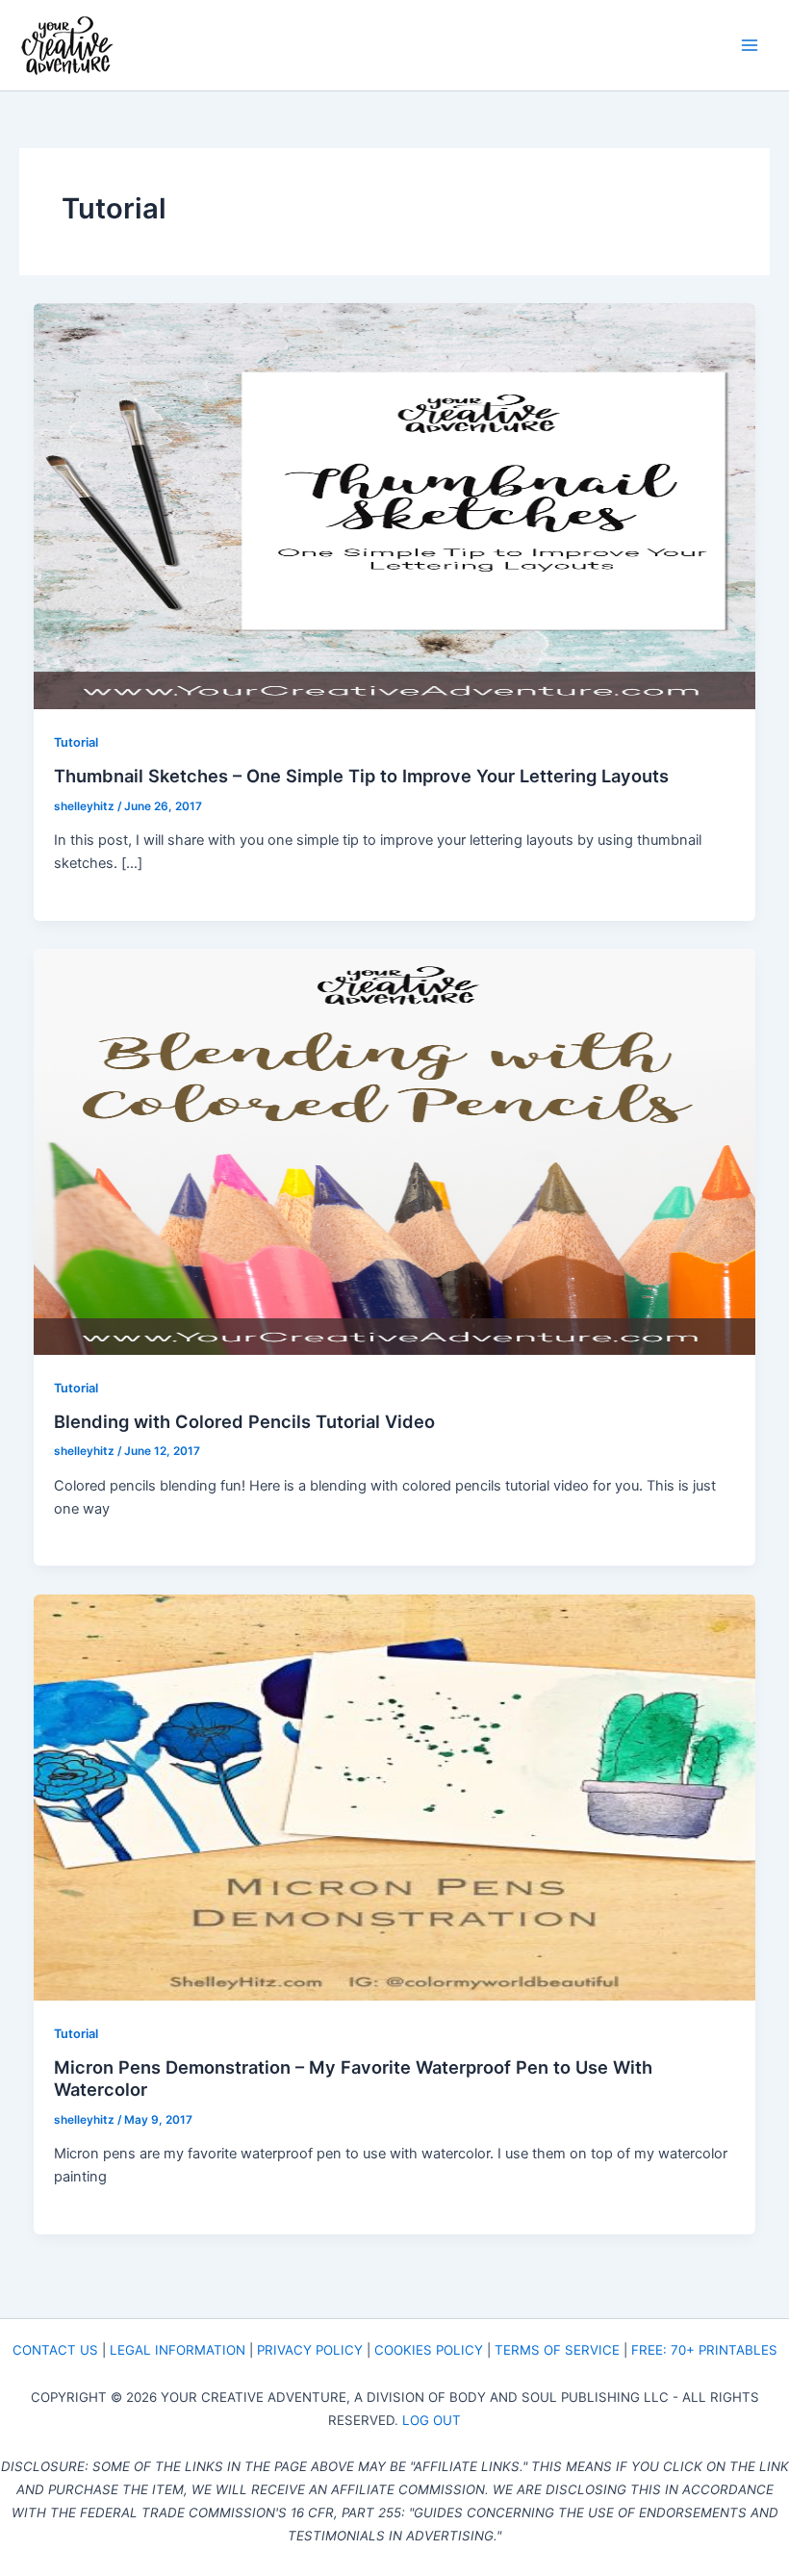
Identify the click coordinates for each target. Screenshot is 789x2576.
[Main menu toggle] (750, 45)
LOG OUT (432, 2420)
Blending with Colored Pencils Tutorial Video (244, 1421)
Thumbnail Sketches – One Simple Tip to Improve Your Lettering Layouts (361, 776)
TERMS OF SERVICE (557, 2350)
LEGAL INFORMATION (178, 2350)
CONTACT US (55, 2350)
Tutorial (76, 742)
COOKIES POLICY (429, 2350)
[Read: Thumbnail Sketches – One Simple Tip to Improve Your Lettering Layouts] (395, 505)
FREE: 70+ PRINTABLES (704, 2350)
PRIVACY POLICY (310, 2350)
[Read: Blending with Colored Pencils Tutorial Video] (395, 1151)
